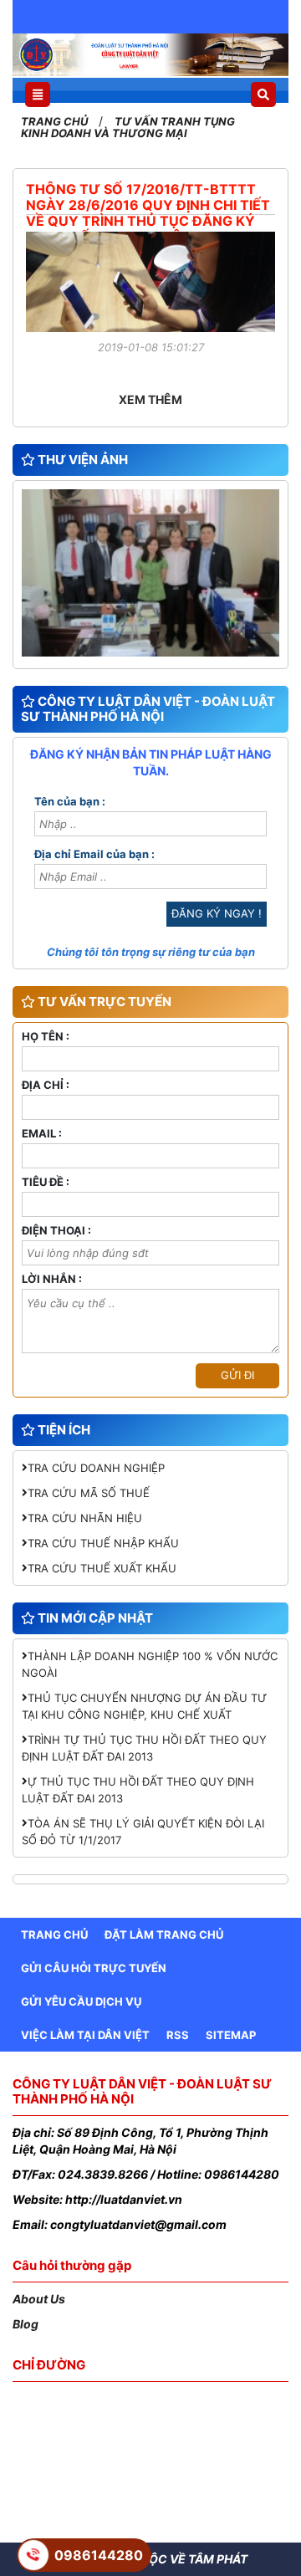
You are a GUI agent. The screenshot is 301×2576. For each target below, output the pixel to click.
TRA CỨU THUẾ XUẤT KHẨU (102, 1568)
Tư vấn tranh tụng (175, 121)
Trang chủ (56, 121)
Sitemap (231, 2035)
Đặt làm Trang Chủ (164, 1935)
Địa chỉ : (46, 1086)
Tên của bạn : (70, 802)
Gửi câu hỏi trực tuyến (94, 1968)
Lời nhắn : (52, 1280)
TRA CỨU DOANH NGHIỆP (96, 1468)
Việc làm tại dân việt (85, 2035)
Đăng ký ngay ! (217, 913)
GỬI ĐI (237, 1375)
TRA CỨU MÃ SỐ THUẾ (89, 1493)
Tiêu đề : (46, 1183)
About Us (39, 2299)
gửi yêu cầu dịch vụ (81, 2001)
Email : (42, 1134)
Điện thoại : (56, 1231)
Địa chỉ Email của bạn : (94, 855)
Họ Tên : (46, 1037)
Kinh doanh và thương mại (104, 133)
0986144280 (99, 2555)
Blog (26, 2324)
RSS (178, 2035)
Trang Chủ (54, 1935)
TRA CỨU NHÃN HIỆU (85, 1518)
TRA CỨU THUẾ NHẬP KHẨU (103, 1543)
